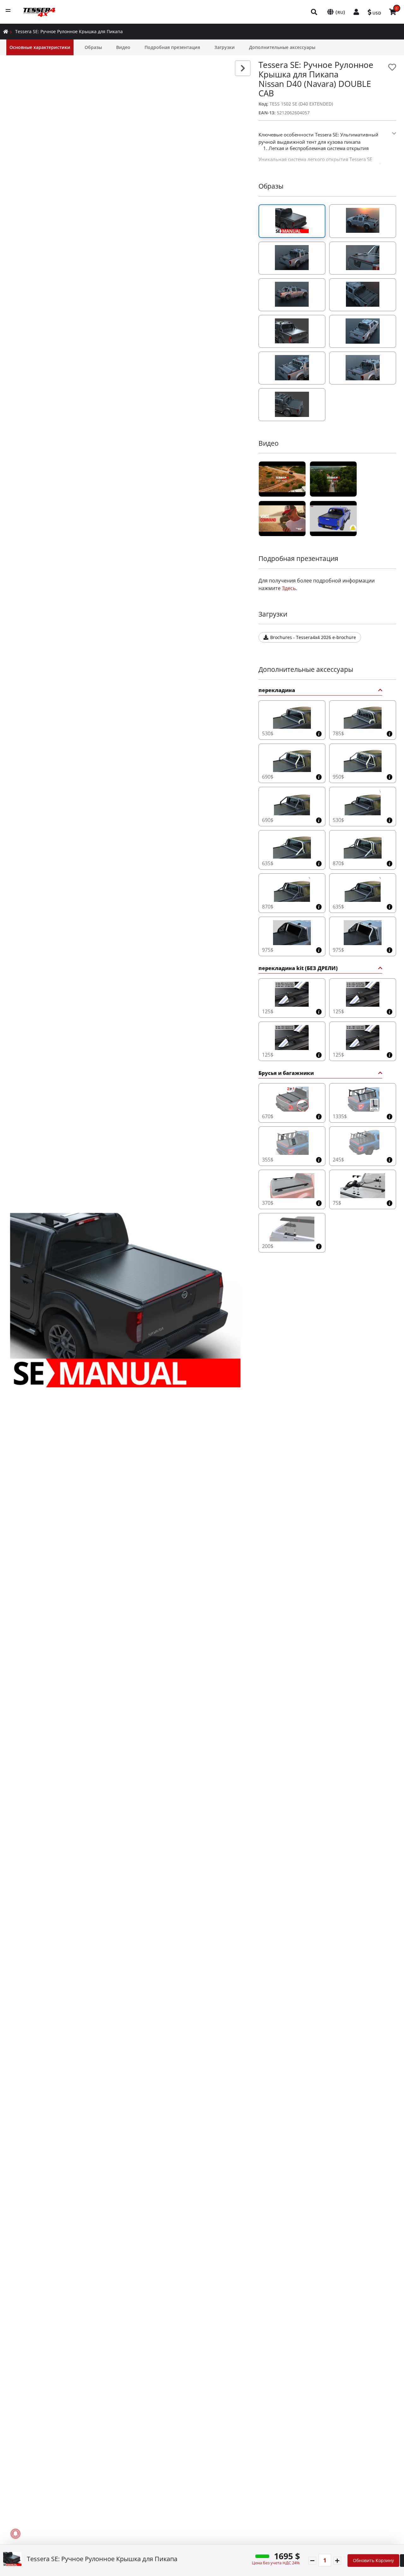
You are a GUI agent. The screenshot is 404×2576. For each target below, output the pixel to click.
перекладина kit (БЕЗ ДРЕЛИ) (298, 969)
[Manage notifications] (15, 2534)
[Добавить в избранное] (392, 67)
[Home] (6, 31)
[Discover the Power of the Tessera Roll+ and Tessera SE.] (282, 519)
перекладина (277, 691)
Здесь (289, 588)
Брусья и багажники (286, 1074)
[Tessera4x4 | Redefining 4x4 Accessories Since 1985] (282, 479)
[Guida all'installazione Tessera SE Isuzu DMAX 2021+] (333, 519)
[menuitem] (314, 12)
